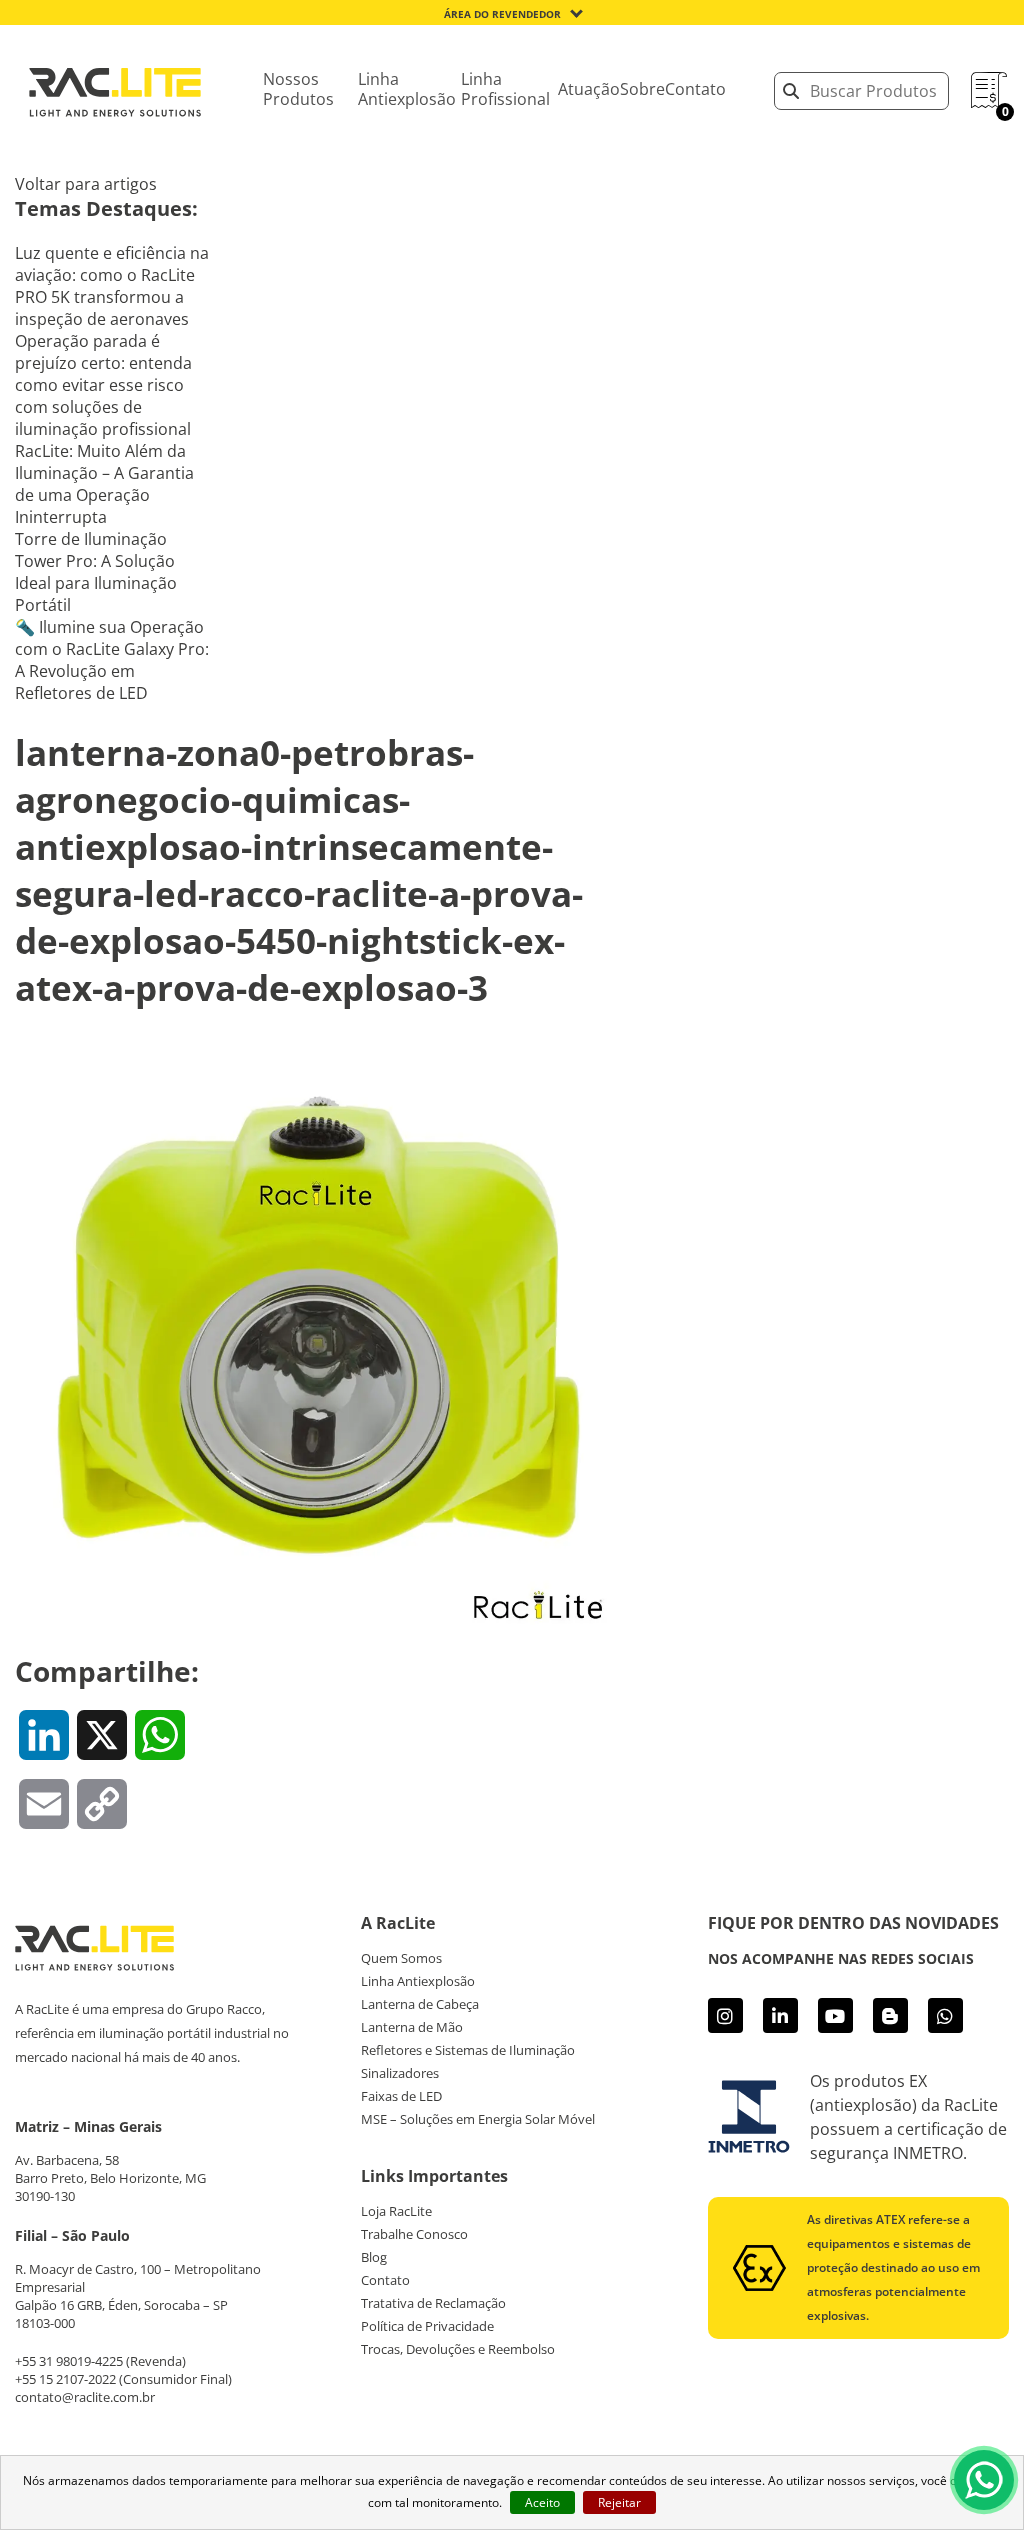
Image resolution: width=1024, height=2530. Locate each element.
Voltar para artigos (86, 184)
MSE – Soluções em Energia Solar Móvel (478, 2119)
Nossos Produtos (298, 89)
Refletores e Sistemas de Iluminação (468, 2050)
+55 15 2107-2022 (65, 2379)
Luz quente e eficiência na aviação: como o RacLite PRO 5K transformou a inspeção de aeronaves (112, 286)
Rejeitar (619, 2502)
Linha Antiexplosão (407, 89)
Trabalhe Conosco (414, 2234)
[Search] (791, 91)
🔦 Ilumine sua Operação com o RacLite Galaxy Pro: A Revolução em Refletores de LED (112, 660)
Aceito (542, 2502)
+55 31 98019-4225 (69, 2361)
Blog (374, 2257)
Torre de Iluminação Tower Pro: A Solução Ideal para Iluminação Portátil (96, 572)
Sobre (642, 89)
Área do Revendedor (502, 14)
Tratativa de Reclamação (433, 2303)
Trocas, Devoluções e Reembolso (458, 2349)
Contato (695, 89)
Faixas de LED (401, 2096)
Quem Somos (401, 1958)
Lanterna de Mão (412, 2027)
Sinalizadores (400, 2073)
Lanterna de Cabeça (420, 2004)
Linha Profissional (505, 89)
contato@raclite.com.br (85, 2397)
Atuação (589, 89)
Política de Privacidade (427, 2326)
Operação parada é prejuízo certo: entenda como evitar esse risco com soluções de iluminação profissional (103, 385)
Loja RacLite (396, 2211)
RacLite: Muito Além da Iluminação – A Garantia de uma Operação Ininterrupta (104, 484)
